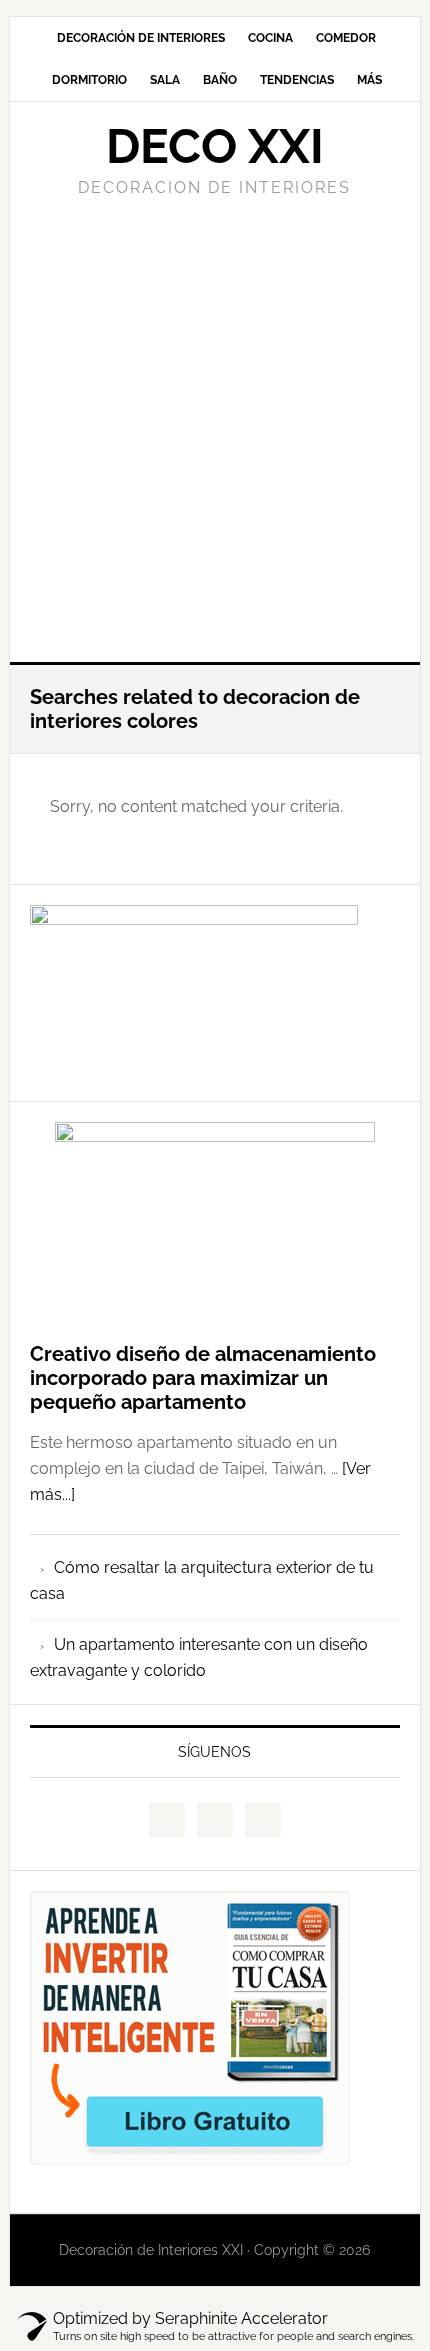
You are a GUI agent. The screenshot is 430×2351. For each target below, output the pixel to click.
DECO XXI (215, 146)
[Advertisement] (215, 427)
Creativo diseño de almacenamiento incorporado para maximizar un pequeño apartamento (203, 1378)
